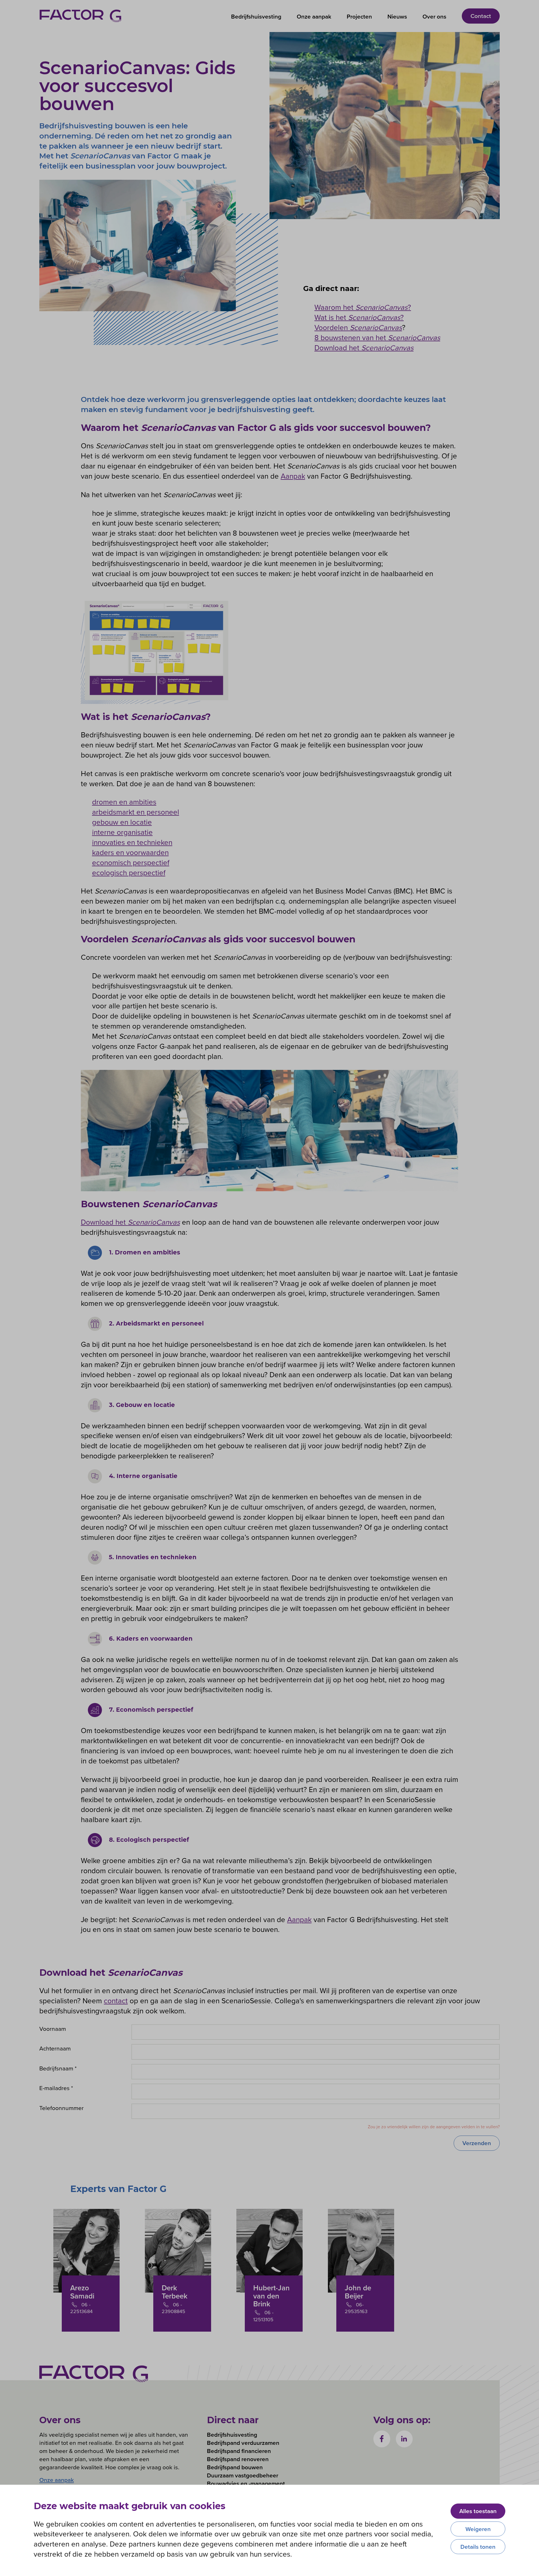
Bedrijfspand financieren (239, 2451)
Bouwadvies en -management (246, 2483)
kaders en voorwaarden (130, 852)
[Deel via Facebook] (382, 2439)
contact (116, 2000)
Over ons (434, 16)
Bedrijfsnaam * (58, 2068)
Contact (481, 16)
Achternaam (55, 2048)
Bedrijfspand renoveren (238, 2459)
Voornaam (53, 2029)
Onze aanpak (314, 16)
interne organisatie (122, 832)
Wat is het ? (359, 317)
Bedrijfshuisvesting (256, 16)
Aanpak (293, 476)
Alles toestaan (478, 2511)
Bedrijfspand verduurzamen (243, 2443)
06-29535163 (356, 2308)
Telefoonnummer (61, 2108)
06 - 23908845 (173, 2308)
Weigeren (478, 2529)
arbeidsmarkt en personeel (136, 812)
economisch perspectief (131, 862)
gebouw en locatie (122, 822)
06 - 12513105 (263, 2316)
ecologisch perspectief (129, 872)
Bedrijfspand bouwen (235, 2467)
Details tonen (478, 2547)
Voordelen (358, 327)
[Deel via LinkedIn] (404, 2439)
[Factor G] (80, 16)
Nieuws (397, 16)
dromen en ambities (124, 802)
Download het (364, 347)
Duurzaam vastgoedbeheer (243, 2475)
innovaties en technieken (132, 842)
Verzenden (477, 2143)
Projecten (359, 16)
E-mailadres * (56, 2088)
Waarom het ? (363, 307)
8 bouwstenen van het (377, 337)
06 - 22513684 (81, 2308)
